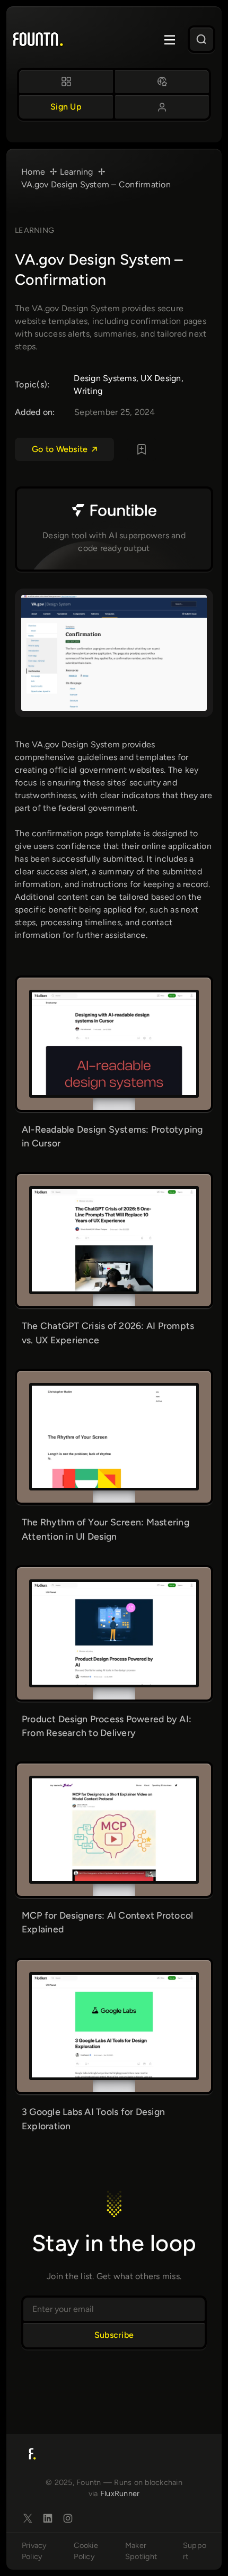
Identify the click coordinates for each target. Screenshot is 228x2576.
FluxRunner (120, 2493)
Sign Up (66, 107)
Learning (34, 230)
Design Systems (105, 378)
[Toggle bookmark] (142, 449)
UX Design (161, 378)
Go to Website (60, 449)
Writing (88, 391)
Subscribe (114, 2335)
